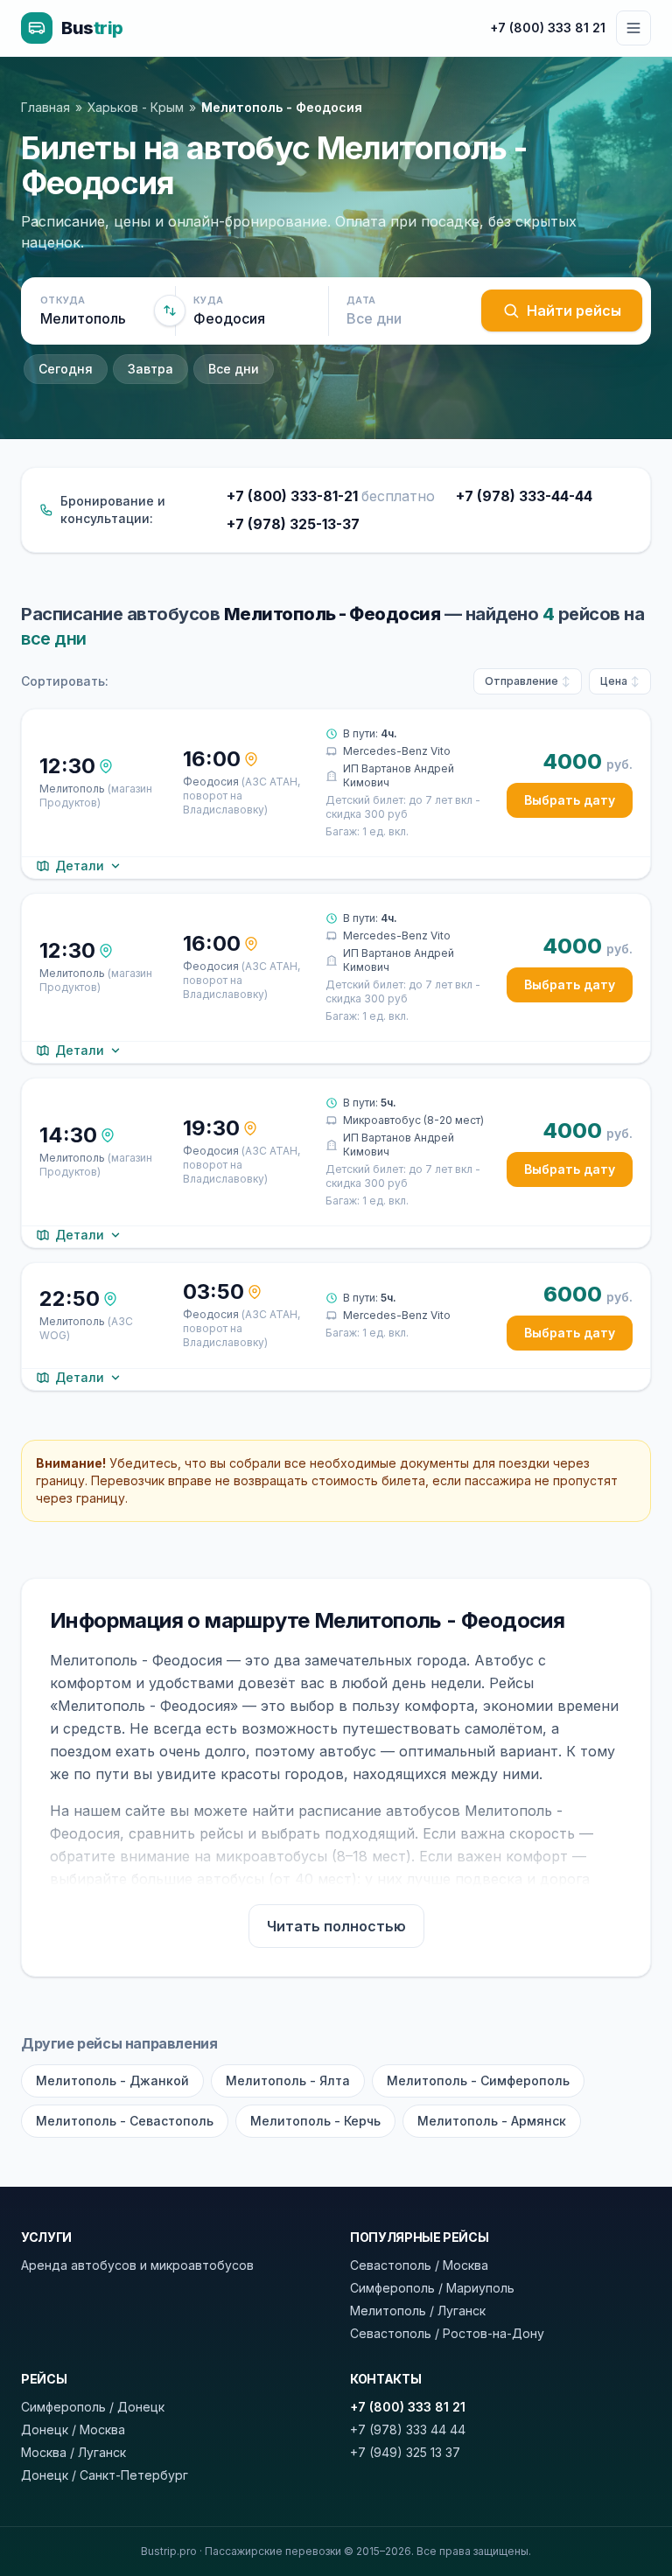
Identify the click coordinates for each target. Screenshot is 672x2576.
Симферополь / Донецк (93, 2407)
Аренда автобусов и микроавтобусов (137, 2265)
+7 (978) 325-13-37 (293, 524)
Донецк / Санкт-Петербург (105, 2475)
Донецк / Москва (73, 2429)
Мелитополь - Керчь (315, 2121)
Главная (45, 107)
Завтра (150, 369)
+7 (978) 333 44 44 (408, 2429)
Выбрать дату (570, 800)
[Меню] (633, 28)
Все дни (234, 369)
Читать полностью (336, 1926)
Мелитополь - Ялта (288, 2080)
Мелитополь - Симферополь (478, 2080)
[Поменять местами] (170, 311)
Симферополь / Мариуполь (432, 2288)
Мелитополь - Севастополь (125, 2121)
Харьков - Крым (136, 107)
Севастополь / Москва (419, 2265)
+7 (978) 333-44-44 (524, 496)
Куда (208, 300)
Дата (361, 300)
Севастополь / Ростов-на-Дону (447, 2333)
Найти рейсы (574, 311)
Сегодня (66, 369)
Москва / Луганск (73, 2452)
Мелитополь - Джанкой (112, 2080)
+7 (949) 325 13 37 (405, 2452)
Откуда (63, 300)
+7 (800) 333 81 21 (548, 28)
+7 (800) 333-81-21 (331, 496)
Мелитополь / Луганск (418, 2311)
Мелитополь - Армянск (492, 2121)
